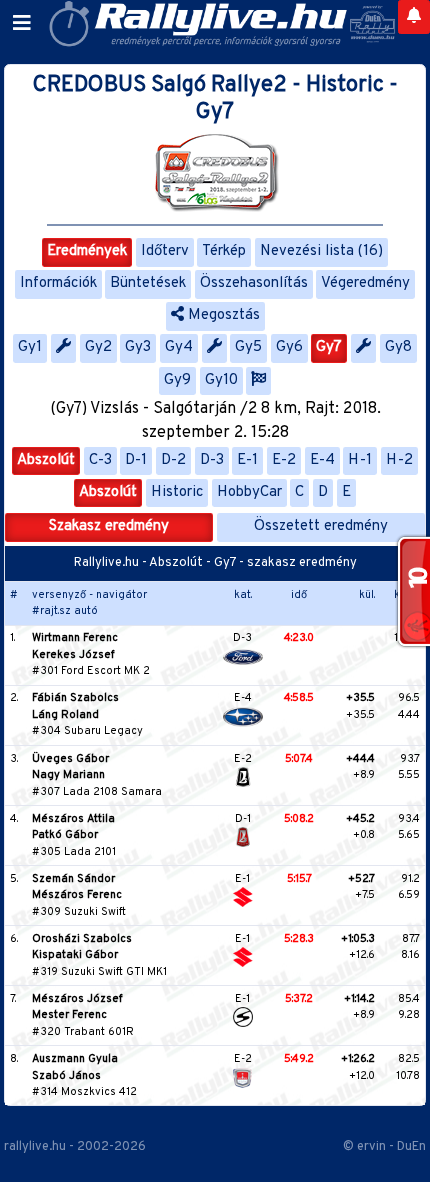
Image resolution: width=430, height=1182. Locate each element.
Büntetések (148, 283)
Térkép (224, 251)
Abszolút (46, 460)
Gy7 (329, 347)
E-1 (247, 460)
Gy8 (398, 347)
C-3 (100, 460)
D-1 (136, 460)
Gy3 (138, 347)
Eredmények (87, 251)
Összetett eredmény (321, 526)
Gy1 (30, 347)
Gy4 (179, 347)
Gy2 (98, 347)
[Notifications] (414, 17)
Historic (177, 492)
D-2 (173, 460)
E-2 (284, 460)
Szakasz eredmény (109, 526)
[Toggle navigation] (22, 24)
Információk (58, 283)
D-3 (212, 460)
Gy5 (248, 347)
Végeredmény (365, 283)
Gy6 (289, 347)
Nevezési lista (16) (321, 251)
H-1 (360, 460)
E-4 (322, 460)
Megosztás (222, 315)
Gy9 (177, 380)
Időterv (165, 251)
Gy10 (221, 380)
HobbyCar (249, 492)
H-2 (399, 460)
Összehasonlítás (254, 283)
